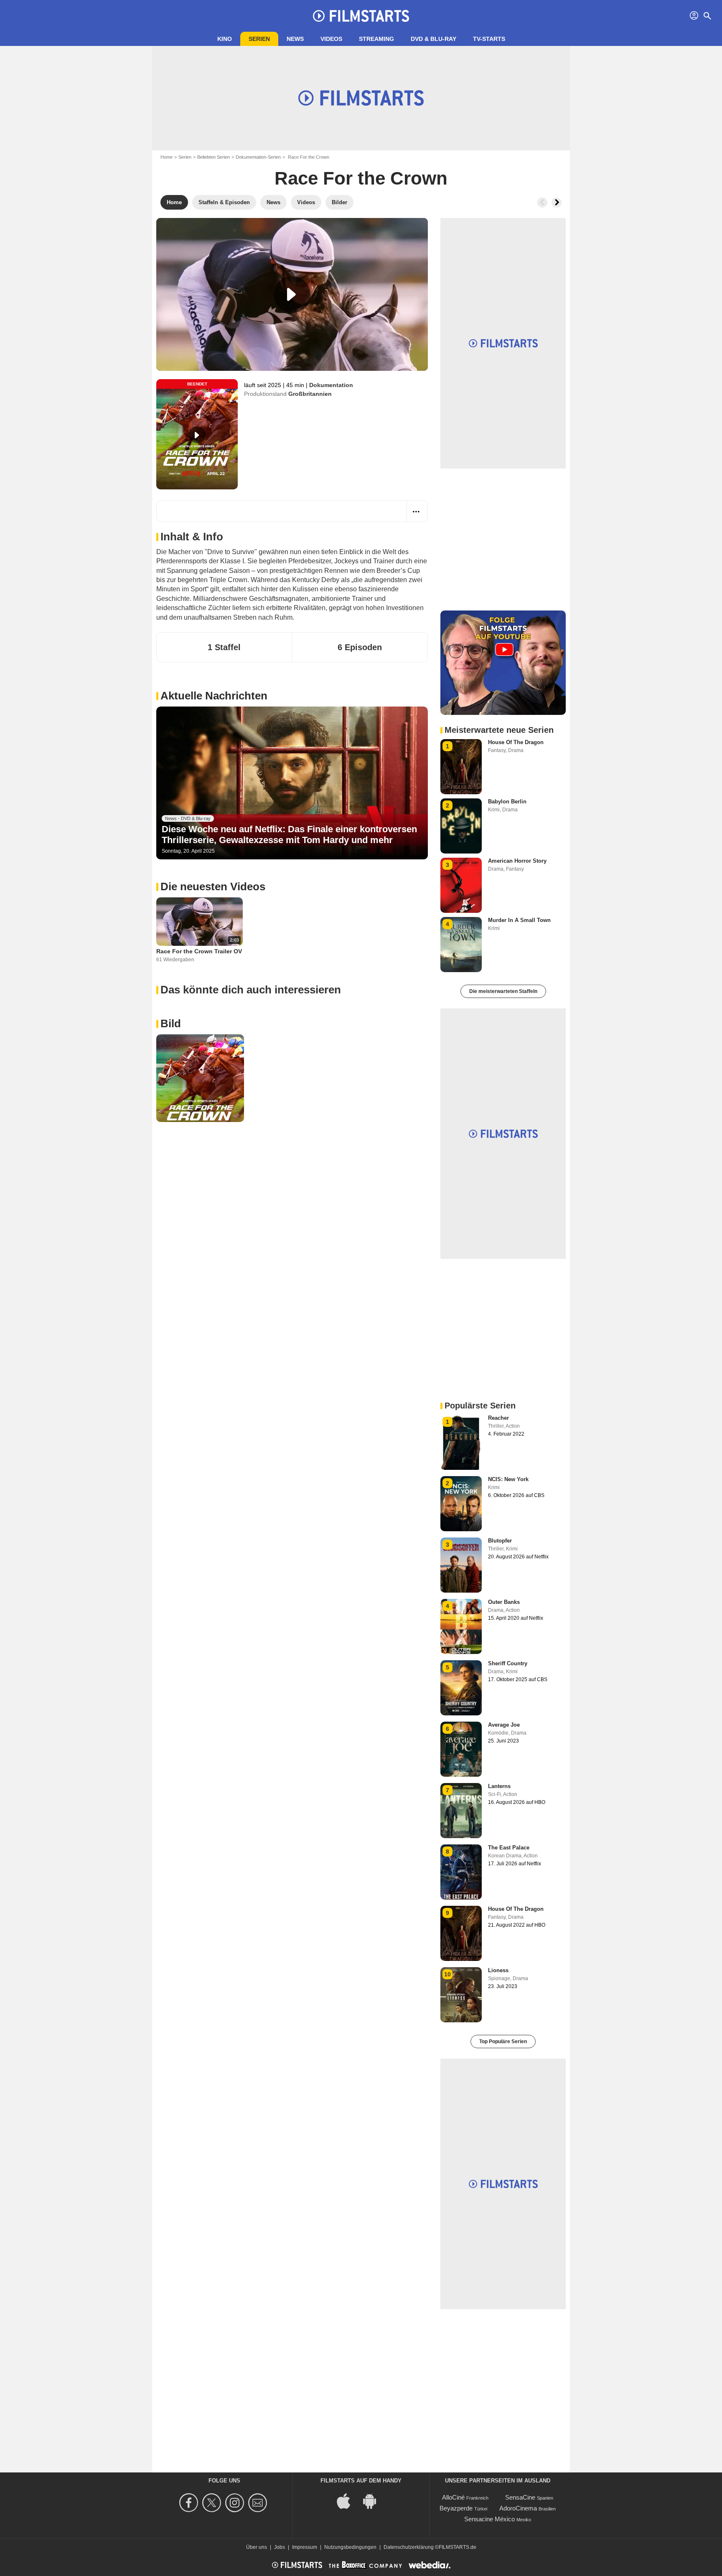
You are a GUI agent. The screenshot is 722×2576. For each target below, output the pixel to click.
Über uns (257, 2547)
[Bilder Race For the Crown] (200, 1078)
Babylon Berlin (507, 802)
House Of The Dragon (516, 742)
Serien (259, 39)
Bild (171, 1023)
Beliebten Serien (214, 157)
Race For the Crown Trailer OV (199, 951)
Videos (331, 39)
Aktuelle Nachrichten (214, 696)
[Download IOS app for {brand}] (348, 2500)
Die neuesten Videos (213, 887)
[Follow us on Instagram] (236, 2503)
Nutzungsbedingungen (350, 2547)
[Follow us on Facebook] (190, 2503)
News (295, 39)
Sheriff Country (508, 1663)
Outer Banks (504, 1602)
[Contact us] (259, 2503)
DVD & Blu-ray (433, 39)
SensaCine (520, 2497)
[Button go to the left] (542, 203)
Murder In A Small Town (519, 920)
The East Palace (509, 1848)
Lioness (498, 1970)
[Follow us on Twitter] (213, 2503)
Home (167, 157)
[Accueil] (361, 16)
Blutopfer (500, 1541)
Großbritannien (310, 394)
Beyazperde (456, 2508)
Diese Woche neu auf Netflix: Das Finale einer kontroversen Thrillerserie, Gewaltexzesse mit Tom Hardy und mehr (289, 835)
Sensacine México (489, 2519)
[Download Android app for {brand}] (374, 2500)
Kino (225, 39)
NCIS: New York (508, 1479)
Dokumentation (331, 385)
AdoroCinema (518, 2508)
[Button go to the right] (557, 203)
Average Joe (504, 1725)
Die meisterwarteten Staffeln (503, 991)
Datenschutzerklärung (409, 2547)
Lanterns (499, 1786)
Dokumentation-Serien (258, 157)
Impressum (305, 2547)
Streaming (376, 39)
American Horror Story (517, 861)
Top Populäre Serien (503, 2042)
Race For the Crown (361, 178)
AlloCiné (453, 2497)
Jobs (280, 2547)
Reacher (498, 1418)
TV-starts (489, 39)
